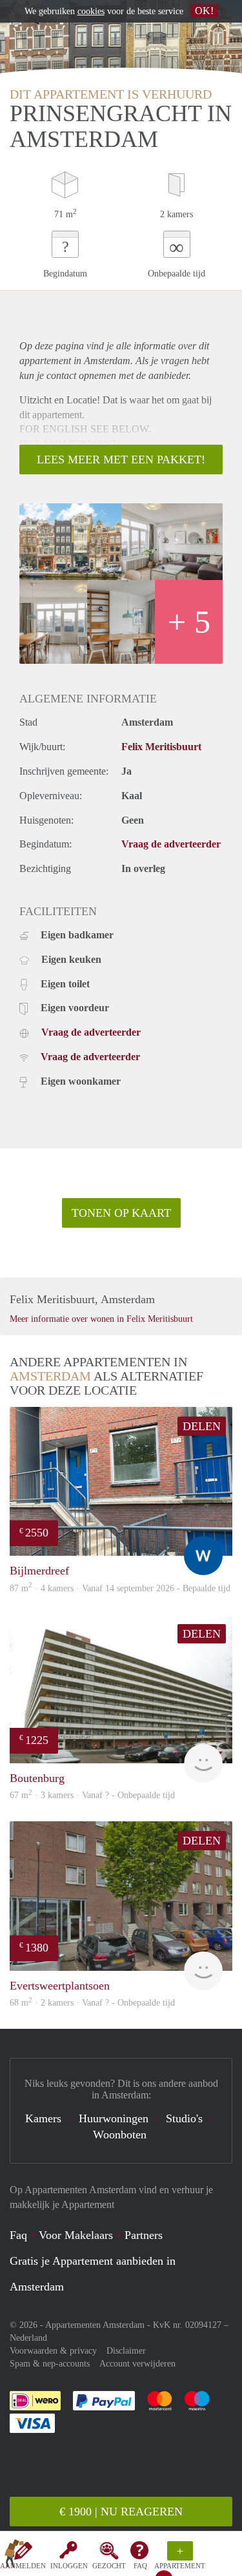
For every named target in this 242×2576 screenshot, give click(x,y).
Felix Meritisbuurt (161, 747)
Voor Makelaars (76, 2235)
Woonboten (120, 2135)
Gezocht (109, 2566)
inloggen (69, 2566)
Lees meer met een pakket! (121, 460)
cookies (91, 11)
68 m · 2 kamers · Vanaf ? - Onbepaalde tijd (92, 2003)
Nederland (28, 2338)
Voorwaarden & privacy (53, 2351)
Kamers (43, 2118)
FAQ (140, 2566)
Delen (202, 1426)
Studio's (184, 2118)
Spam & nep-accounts (50, 2364)
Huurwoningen (114, 2118)
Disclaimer (126, 2351)
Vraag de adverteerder (171, 844)
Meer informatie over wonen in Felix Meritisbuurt (101, 1319)
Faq (18, 2235)
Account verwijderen (137, 2364)
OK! (204, 11)
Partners (144, 2235)
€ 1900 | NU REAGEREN (121, 2512)
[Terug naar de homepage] (14, 2556)
